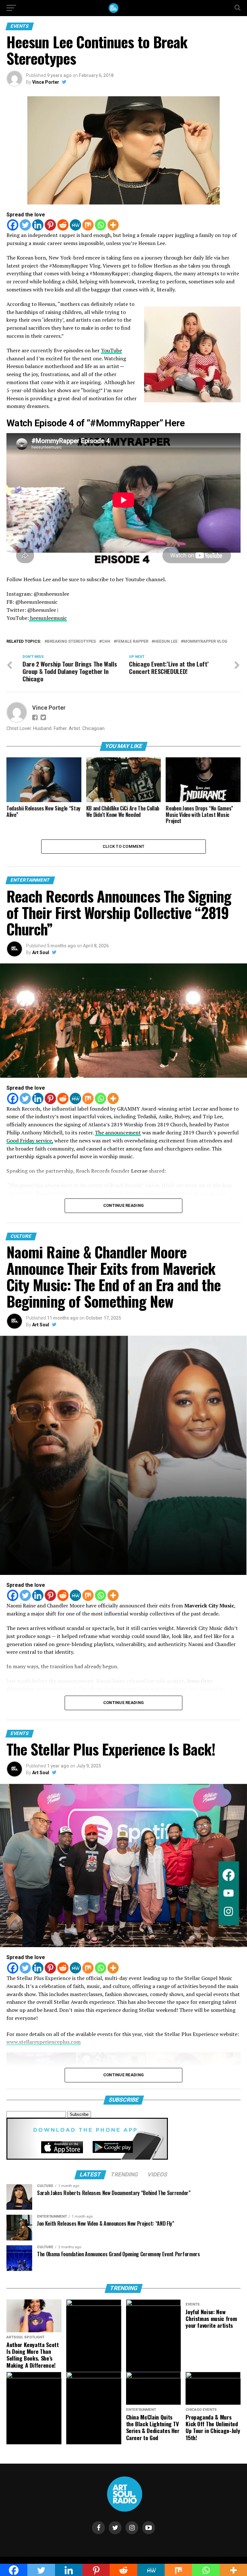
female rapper (132, 642)
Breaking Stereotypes (71, 642)
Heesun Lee (166, 642)
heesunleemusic (48, 618)
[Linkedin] (38, 225)
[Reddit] (63, 225)
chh (106, 642)
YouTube (111, 350)
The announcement (118, 1132)
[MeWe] (75, 225)
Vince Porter (46, 82)
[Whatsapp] (101, 225)
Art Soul (41, 952)
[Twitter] (25, 225)
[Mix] (88, 225)
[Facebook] (13, 225)
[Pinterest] (50, 225)
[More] (113, 225)
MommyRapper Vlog (205, 642)
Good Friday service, (30, 1141)
